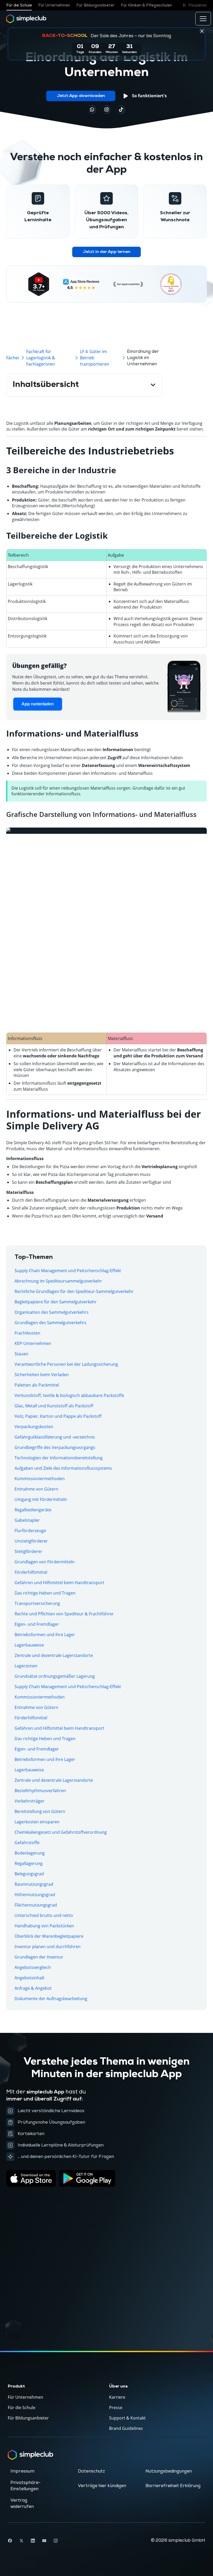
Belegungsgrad (29, 1874)
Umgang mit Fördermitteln (41, 1499)
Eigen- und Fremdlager (37, 1624)
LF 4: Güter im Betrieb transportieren (95, 358)
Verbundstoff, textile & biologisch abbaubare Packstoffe (69, 1395)
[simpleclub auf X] (21, 2541)
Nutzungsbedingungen (169, 2471)
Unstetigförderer (31, 1541)
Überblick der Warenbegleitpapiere (49, 1936)
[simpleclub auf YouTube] (44, 2541)
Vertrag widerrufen (22, 2503)
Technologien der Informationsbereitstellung (59, 1458)
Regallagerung (29, 1863)
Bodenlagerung (30, 1853)
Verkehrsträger (29, 1801)
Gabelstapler (27, 1520)
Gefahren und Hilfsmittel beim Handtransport (59, 1583)
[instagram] (106, 109)
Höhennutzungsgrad (35, 1895)
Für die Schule (19, 5)
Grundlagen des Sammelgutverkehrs (51, 1323)
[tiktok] (92, 109)
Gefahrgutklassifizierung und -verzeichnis (55, 1437)
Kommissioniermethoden (40, 1479)
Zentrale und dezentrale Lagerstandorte (54, 1655)
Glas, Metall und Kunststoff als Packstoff (54, 1406)
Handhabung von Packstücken (44, 1926)
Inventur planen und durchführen (48, 1947)
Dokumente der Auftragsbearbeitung (51, 1999)
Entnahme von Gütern (36, 1489)
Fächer (13, 358)
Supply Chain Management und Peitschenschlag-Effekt (68, 1271)
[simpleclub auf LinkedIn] (33, 2541)
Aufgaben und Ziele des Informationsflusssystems (63, 1468)
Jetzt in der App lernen (106, 252)
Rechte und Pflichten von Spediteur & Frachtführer (64, 1614)
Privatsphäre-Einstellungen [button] (25, 2486)
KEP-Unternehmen (33, 1343)
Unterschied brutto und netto (44, 1915)
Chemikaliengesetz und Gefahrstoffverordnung (61, 1832)
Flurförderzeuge (30, 1531)
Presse (116, 2408)
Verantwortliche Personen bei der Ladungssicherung (66, 1364)
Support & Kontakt (127, 2418)
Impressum (22, 2471)
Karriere (117, 2397)
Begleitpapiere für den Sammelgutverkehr (56, 1302)
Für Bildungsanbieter (95, 5)
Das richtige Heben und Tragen (45, 1593)
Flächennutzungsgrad (36, 1905)
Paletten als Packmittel (37, 1385)
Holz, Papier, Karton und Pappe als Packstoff (58, 1416)
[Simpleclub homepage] (26, 19)
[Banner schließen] (202, 31)
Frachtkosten (27, 1333)
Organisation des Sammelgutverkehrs (52, 1312)
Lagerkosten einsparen (37, 1822)
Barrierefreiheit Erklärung (173, 2486)
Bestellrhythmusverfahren (40, 1791)
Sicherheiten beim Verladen (42, 1375)
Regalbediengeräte (33, 1510)
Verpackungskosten (34, 1427)
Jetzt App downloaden (81, 96)
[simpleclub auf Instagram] (56, 2541)
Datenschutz (91, 2471)
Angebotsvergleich (33, 1967)
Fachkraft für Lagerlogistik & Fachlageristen (41, 358)
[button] (194, 5)
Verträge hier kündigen (102, 2486)
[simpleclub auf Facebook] (10, 2541)
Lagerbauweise (29, 1645)
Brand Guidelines (126, 2428)
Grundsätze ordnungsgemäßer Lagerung (55, 1676)
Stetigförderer (28, 1551)
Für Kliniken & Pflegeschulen (146, 5)
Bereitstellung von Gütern (40, 1811)
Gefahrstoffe (27, 1843)
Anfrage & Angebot (33, 1988)
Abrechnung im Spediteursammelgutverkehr (58, 1281)
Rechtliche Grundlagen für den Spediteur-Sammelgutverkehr (74, 1291)
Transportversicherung (37, 1603)
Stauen (21, 1354)
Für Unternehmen (54, 5)
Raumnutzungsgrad (34, 1884)
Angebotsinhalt (29, 1978)
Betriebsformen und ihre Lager (45, 1635)
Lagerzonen (26, 1666)
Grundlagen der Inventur (39, 1957)
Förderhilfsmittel (31, 1572)
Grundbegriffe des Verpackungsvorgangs (55, 1447)
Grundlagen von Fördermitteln (45, 1562)
